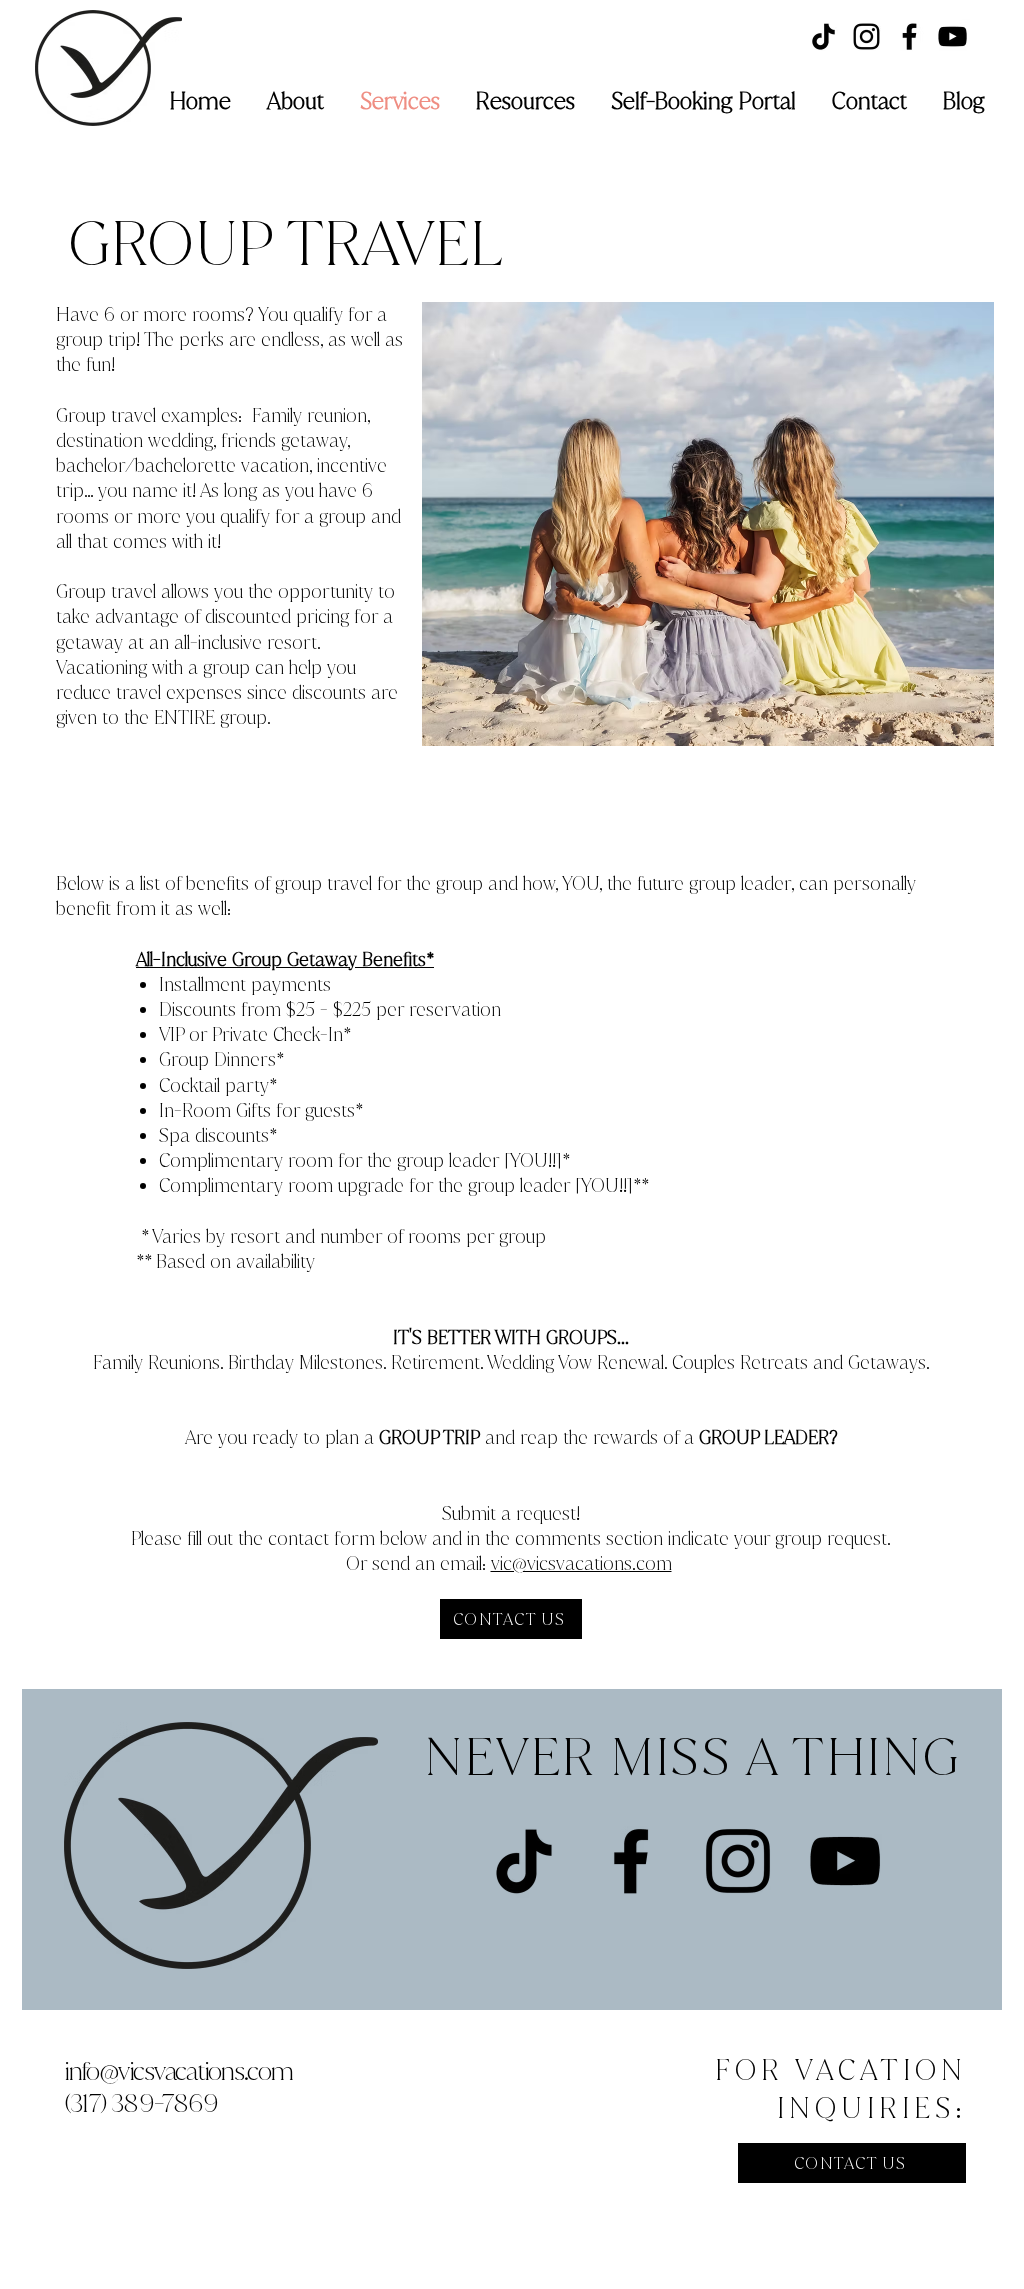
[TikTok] (823, 36)
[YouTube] (952, 36)
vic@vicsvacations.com (581, 1563)
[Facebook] (909, 36)
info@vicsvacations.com (178, 2071)
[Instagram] (866, 36)
